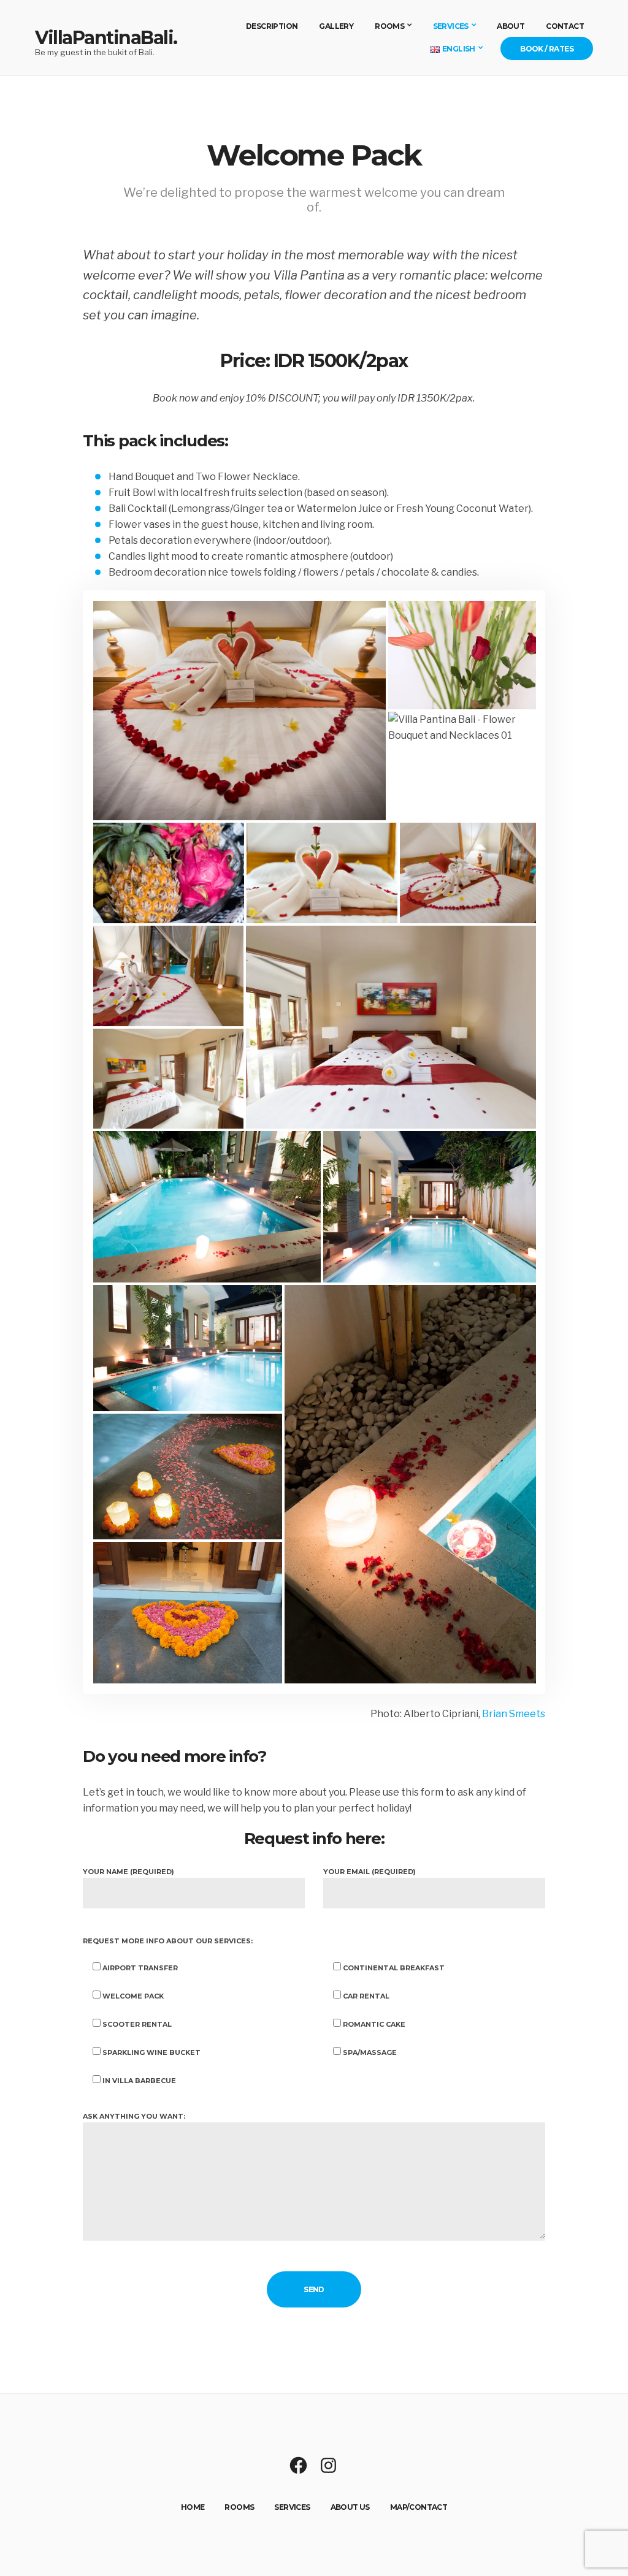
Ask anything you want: (134, 2116)
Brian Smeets (514, 1714)
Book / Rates (547, 49)
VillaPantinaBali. (106, 38)
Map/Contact (419, 2507)
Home (193, 2507)
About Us (350, 2507)
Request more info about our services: (168, 1941)
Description (272, 26)
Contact (565, 26)
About (511, 26)
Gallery (336, 26)
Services (451, 26)
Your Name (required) (128, 1872)
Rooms (389, 26)
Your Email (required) (370, 1872)
